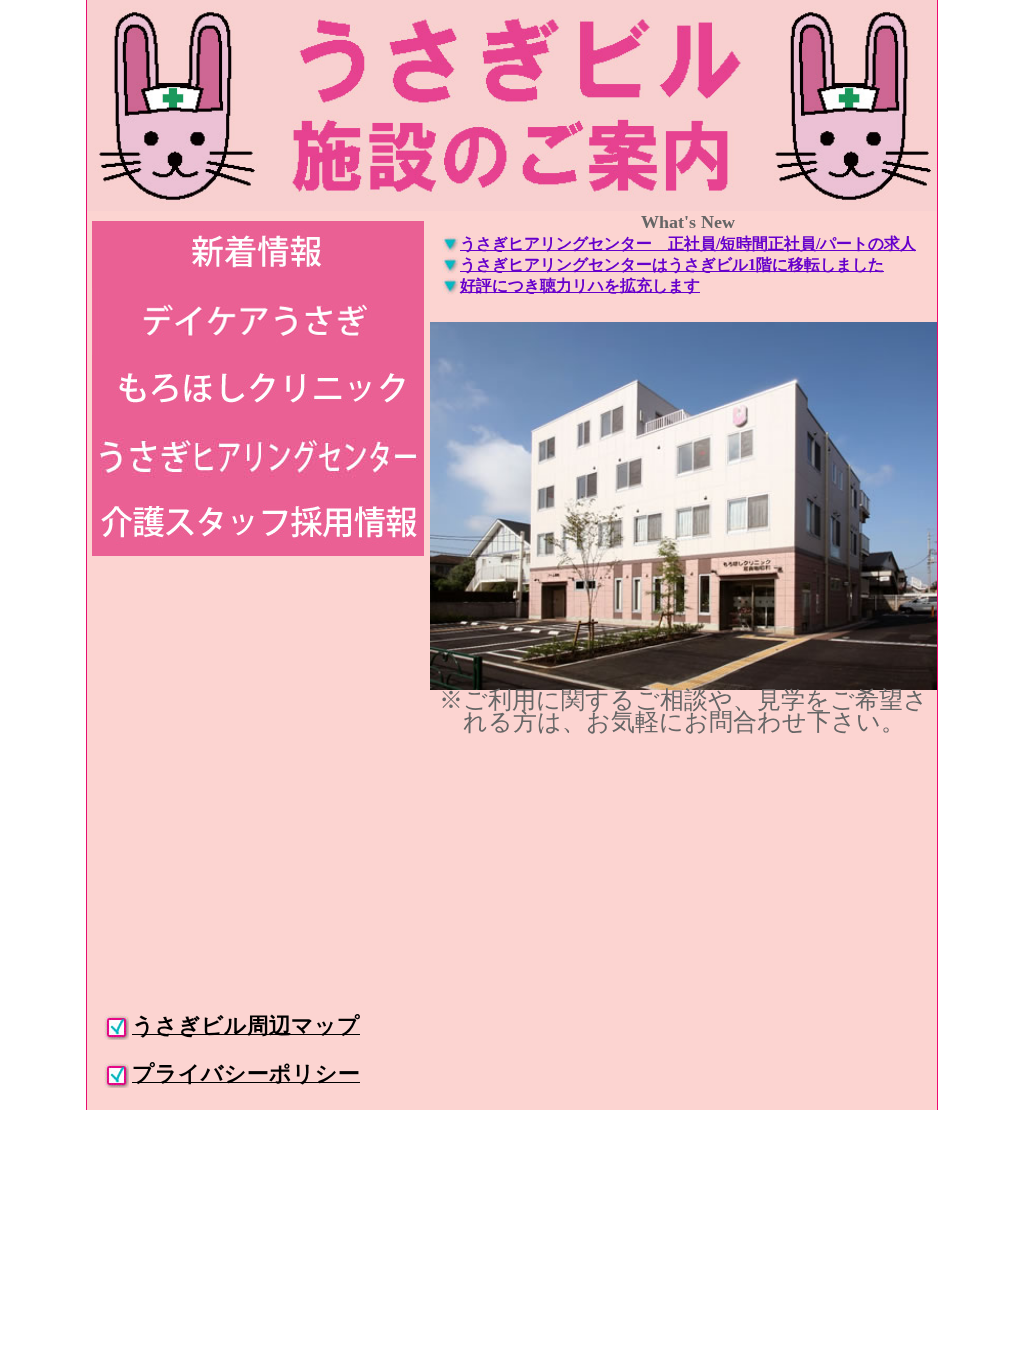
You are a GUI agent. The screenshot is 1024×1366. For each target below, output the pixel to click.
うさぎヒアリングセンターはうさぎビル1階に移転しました (672, 264)
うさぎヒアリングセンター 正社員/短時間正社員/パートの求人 (688, 243)
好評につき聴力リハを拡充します (580, 285)
